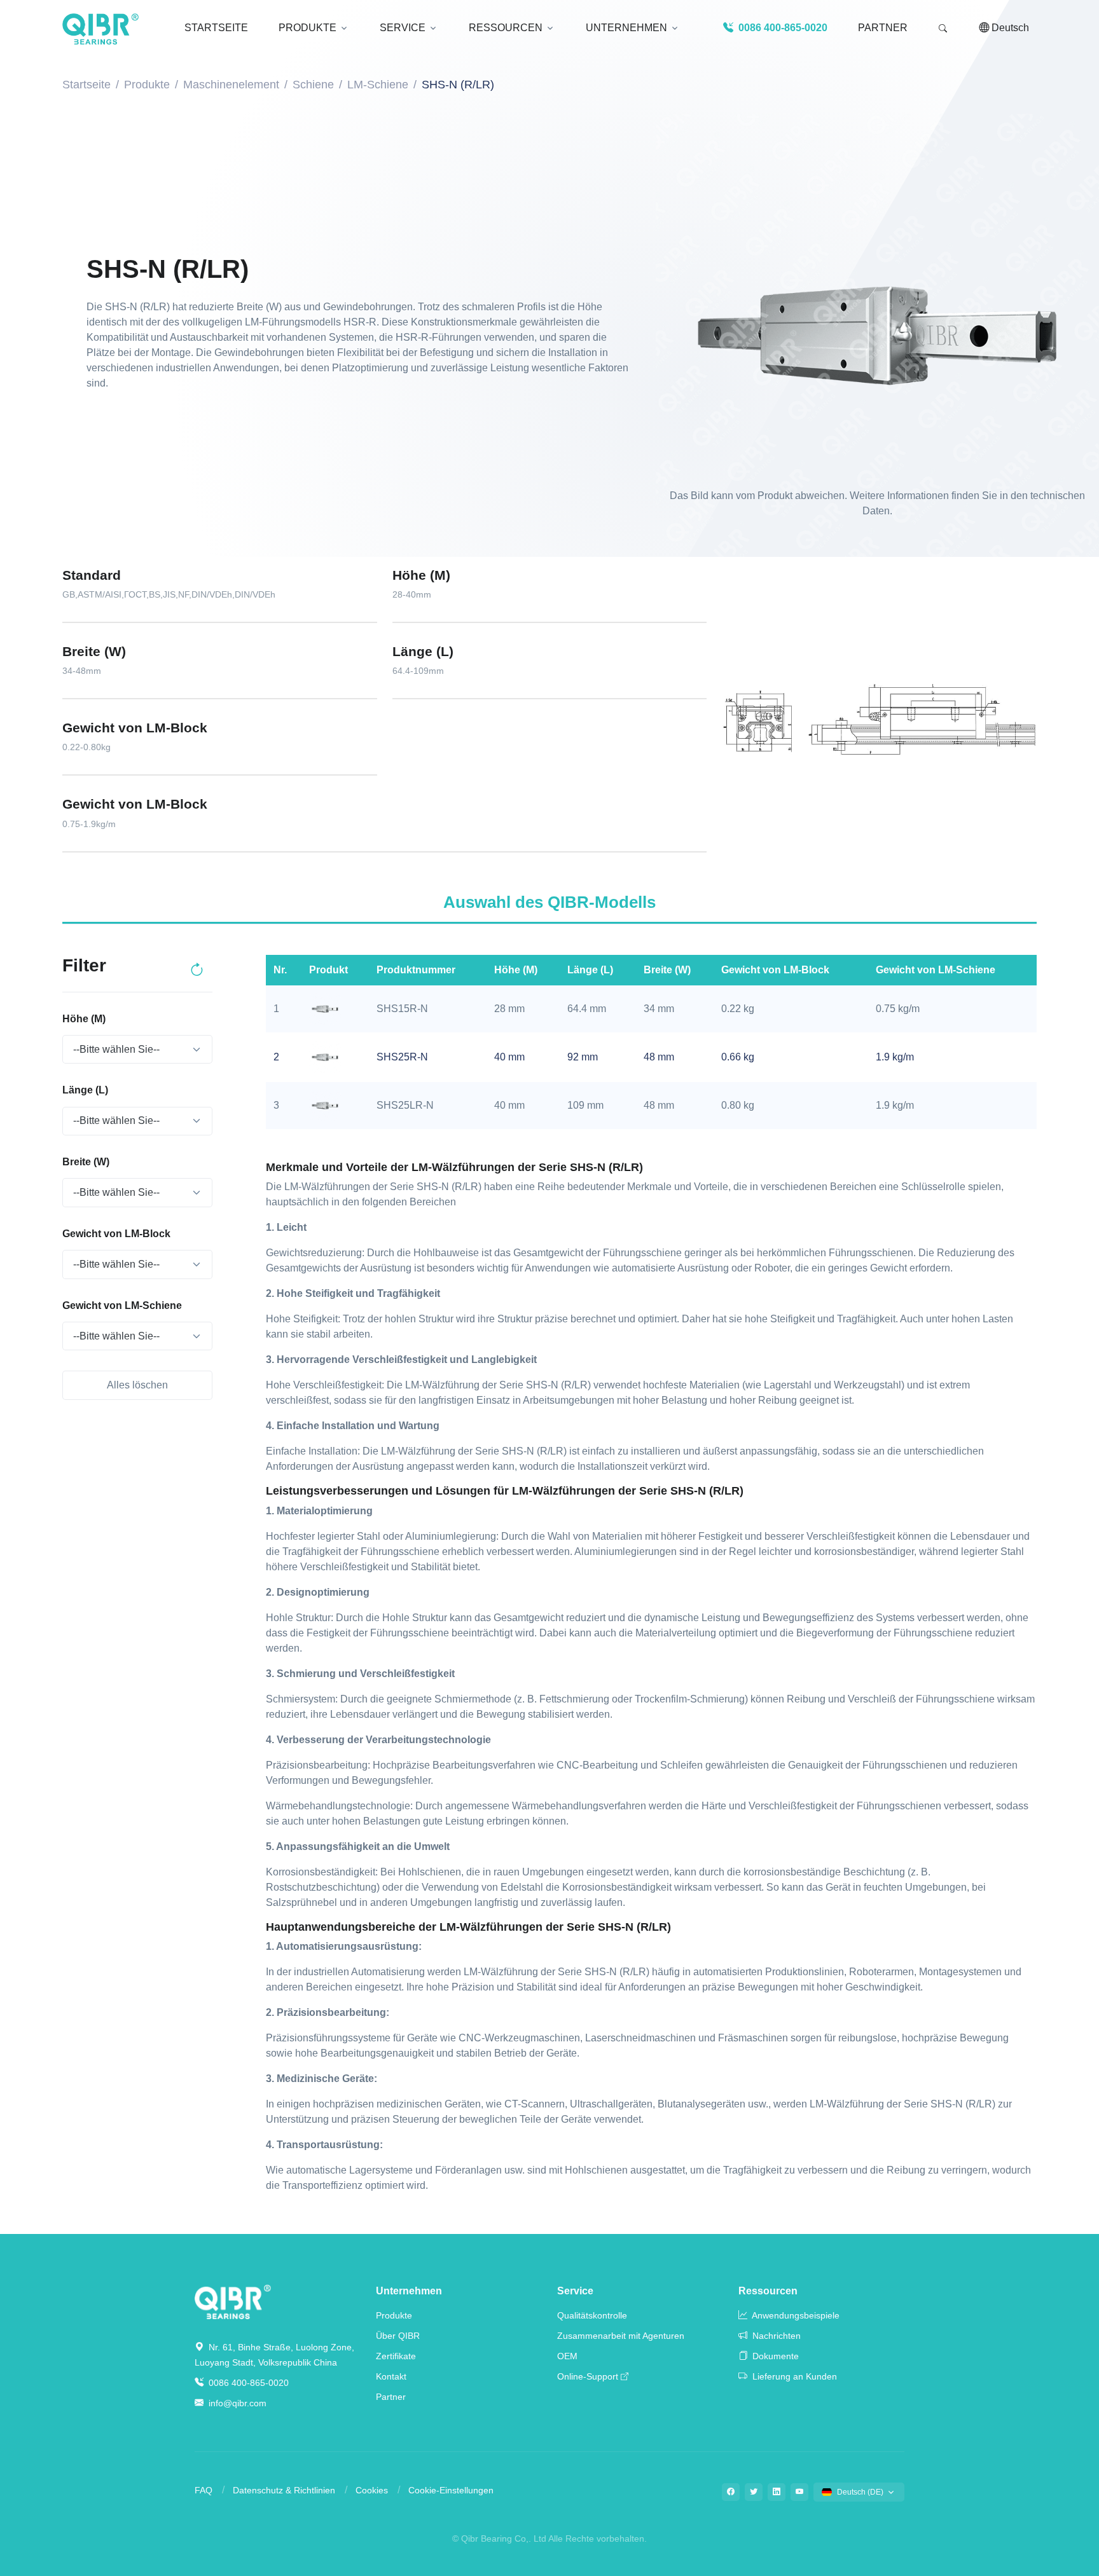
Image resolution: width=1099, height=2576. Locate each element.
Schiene (313, 85)
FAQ (204, 2490)
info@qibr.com (238, 2403)
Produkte (147, 85)
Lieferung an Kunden (793, 2376)
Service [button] (403, 28)
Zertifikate (396, 2356)
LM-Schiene (378, 85)
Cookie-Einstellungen (451, 2490)
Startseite (86, 85)
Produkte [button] (308, 28)
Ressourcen (768, 2291)
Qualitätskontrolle (592, 2315)
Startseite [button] (216, 28)
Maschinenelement (231, 85)
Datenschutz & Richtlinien (284, 2490)
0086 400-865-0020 (247, 2383)
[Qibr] (233, 2301)
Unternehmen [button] (626, 28)
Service (575, 2291)
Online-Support (588, 2376)
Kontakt (391, 2376)
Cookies (372, 2490)
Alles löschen (137, 1385)
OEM (567, 2356)
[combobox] (137, 1050)
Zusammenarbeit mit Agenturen (621, 2336)
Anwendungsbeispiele (795, 2315)
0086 (782, 28)
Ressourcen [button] (506, 28)
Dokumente (774, 2356)
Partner (883, 28)
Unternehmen (409, 2291)
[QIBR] (100, 29)
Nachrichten (775, 2336)
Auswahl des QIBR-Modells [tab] (549, 902)
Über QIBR (398, 2336)
